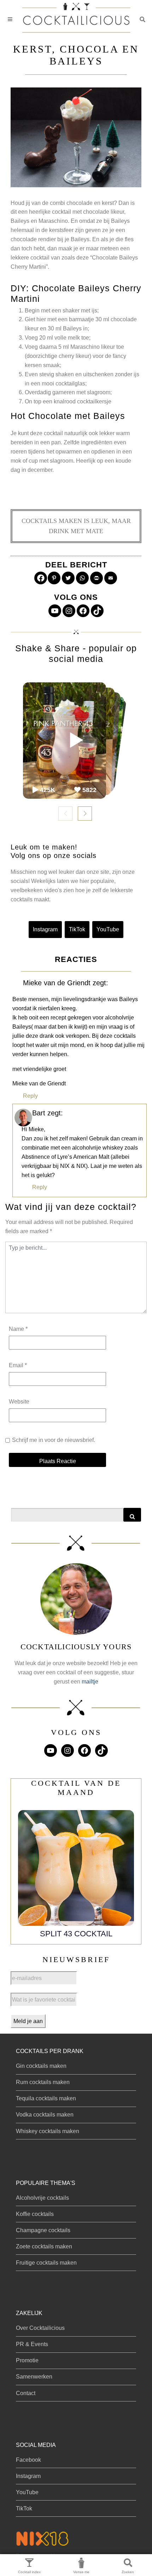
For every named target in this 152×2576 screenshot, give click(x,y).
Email (18, 1365)
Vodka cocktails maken (45, 2115)
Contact (26, 2393)
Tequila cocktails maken (46, 2098)
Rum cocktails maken (43, 2082)
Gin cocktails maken (41, 2066)
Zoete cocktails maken (44, 2246)
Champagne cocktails (43, 2230)
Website (19, 1402)
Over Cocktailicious (40, 2328)
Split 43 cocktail (76, 1934)
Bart (39, 1113)
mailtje (90, 1682)
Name (18, 1329)
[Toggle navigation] (10, 20)
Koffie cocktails (35, 2214)
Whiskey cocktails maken (48, 2131)
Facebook (28, 2460)
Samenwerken (34, 2377)
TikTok (77, 929)
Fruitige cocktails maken (46, 2263)
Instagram (45, 929)
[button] (142, 19)
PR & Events (32, 2344)
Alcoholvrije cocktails (42, 2198)
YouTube (108, 929)
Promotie (27, 2360)
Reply (30, 1096)
